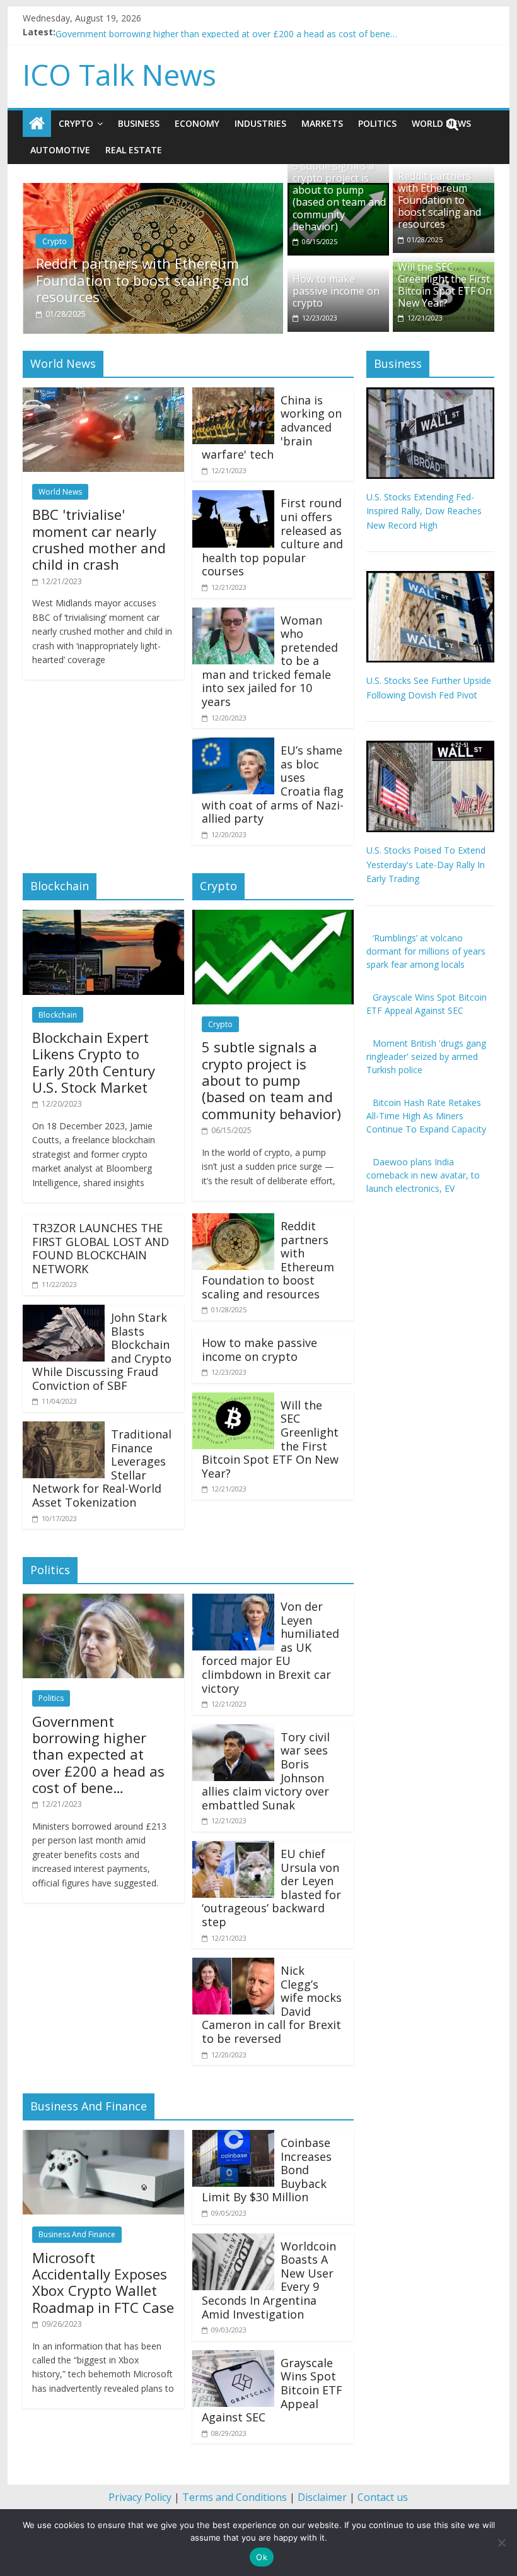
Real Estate (134, 150)
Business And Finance (77, 2234)
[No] (501, 2543)
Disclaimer (322, 2497)
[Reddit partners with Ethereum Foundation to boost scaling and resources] (153, 191)
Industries (260, 123)
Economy (197, 123)
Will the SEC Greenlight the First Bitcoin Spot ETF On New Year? (445, 285)
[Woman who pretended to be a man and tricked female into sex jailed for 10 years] (233, 615)
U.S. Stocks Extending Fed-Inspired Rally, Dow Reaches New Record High (424, 511)
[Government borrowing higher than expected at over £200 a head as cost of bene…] (103, 1601)
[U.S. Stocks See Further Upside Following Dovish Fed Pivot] (430, 578)
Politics (377, 123)
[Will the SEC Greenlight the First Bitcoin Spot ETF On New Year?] (233, 1400)
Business (139, 123)
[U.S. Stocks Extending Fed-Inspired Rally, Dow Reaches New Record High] (430, 394)
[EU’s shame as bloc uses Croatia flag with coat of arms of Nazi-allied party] (233, 745)
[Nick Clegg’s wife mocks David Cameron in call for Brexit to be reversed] (233, 1965)
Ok (262, 2557)
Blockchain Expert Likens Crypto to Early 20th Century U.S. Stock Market (94, 1062)
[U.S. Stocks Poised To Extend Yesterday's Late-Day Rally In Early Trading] (430, 747)
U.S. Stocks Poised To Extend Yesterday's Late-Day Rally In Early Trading (426, 864)
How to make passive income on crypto (336, 291)
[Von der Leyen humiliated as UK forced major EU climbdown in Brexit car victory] (233, 1601)
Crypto (76, 123)
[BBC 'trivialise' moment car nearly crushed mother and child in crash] (103, 395)
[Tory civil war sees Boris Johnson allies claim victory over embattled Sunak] (233, 1732)
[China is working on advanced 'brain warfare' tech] (233, 395)
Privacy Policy (140, 2497)
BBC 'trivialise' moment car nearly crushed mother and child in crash (194, 32)
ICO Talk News (119, 74)
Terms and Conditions (235, 2497)
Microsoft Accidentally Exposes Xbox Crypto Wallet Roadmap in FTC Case (103, 2282)
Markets (322, 123)
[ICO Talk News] (37, 124)
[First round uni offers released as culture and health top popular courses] (233, 498)
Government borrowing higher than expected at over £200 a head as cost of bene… (98, 1755)
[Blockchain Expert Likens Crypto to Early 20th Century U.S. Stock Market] (103, 917)
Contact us (383, 2497)
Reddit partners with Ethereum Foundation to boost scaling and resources (142, 280)
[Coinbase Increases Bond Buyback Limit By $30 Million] (233, 2138)
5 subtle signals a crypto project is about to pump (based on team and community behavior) (339, 196)
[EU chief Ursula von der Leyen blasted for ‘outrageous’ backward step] (233, 1849)
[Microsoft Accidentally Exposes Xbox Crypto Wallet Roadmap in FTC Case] (103, 2138)
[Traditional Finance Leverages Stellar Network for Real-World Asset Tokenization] (64, 1429)
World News (60, 492)
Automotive (60, 150)
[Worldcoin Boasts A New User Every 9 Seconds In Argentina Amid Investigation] (233, 2241)
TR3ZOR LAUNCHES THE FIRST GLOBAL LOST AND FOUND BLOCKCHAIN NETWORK (101, 1248)
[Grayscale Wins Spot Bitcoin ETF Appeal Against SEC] (233, 2358)
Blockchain (58, 1015)
